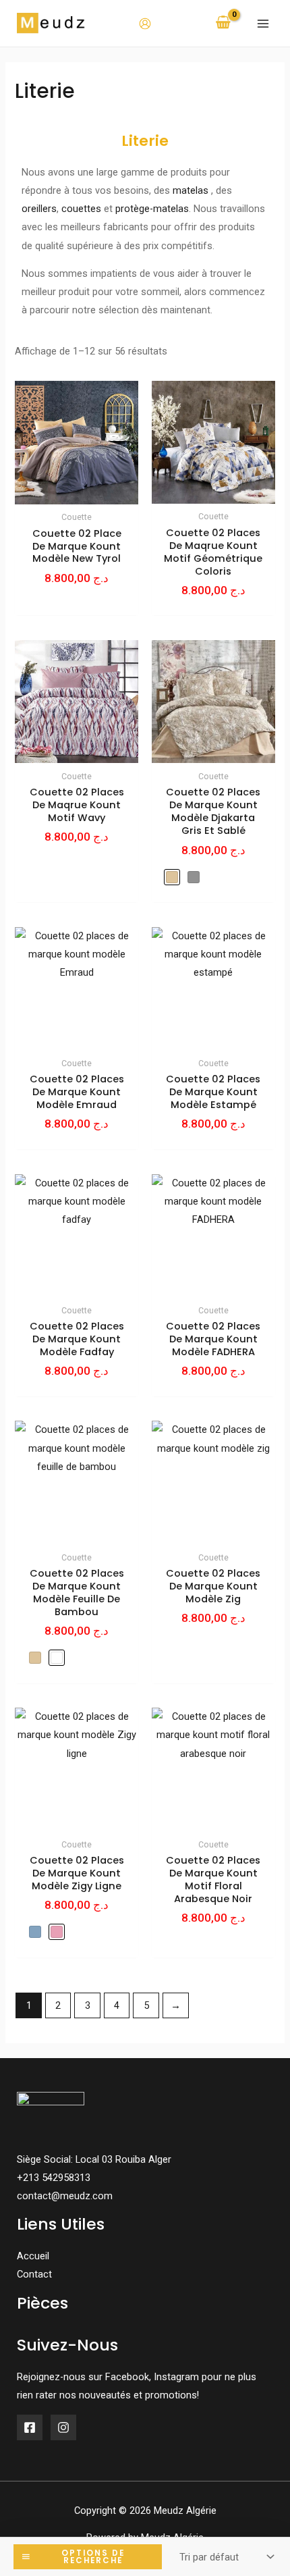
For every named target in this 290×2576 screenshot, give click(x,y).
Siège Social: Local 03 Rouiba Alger (94, 2159)
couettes (81, 209)
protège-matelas (152, 209)
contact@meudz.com (65, 2196)
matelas (191, 190)
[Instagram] (63, 2427)
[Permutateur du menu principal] (263, 23)
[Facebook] (30, 2427)
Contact (34, 2274)
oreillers (39, 209)
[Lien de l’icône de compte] (145, 24)
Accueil (33, 2256)
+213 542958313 (54, 2178)
